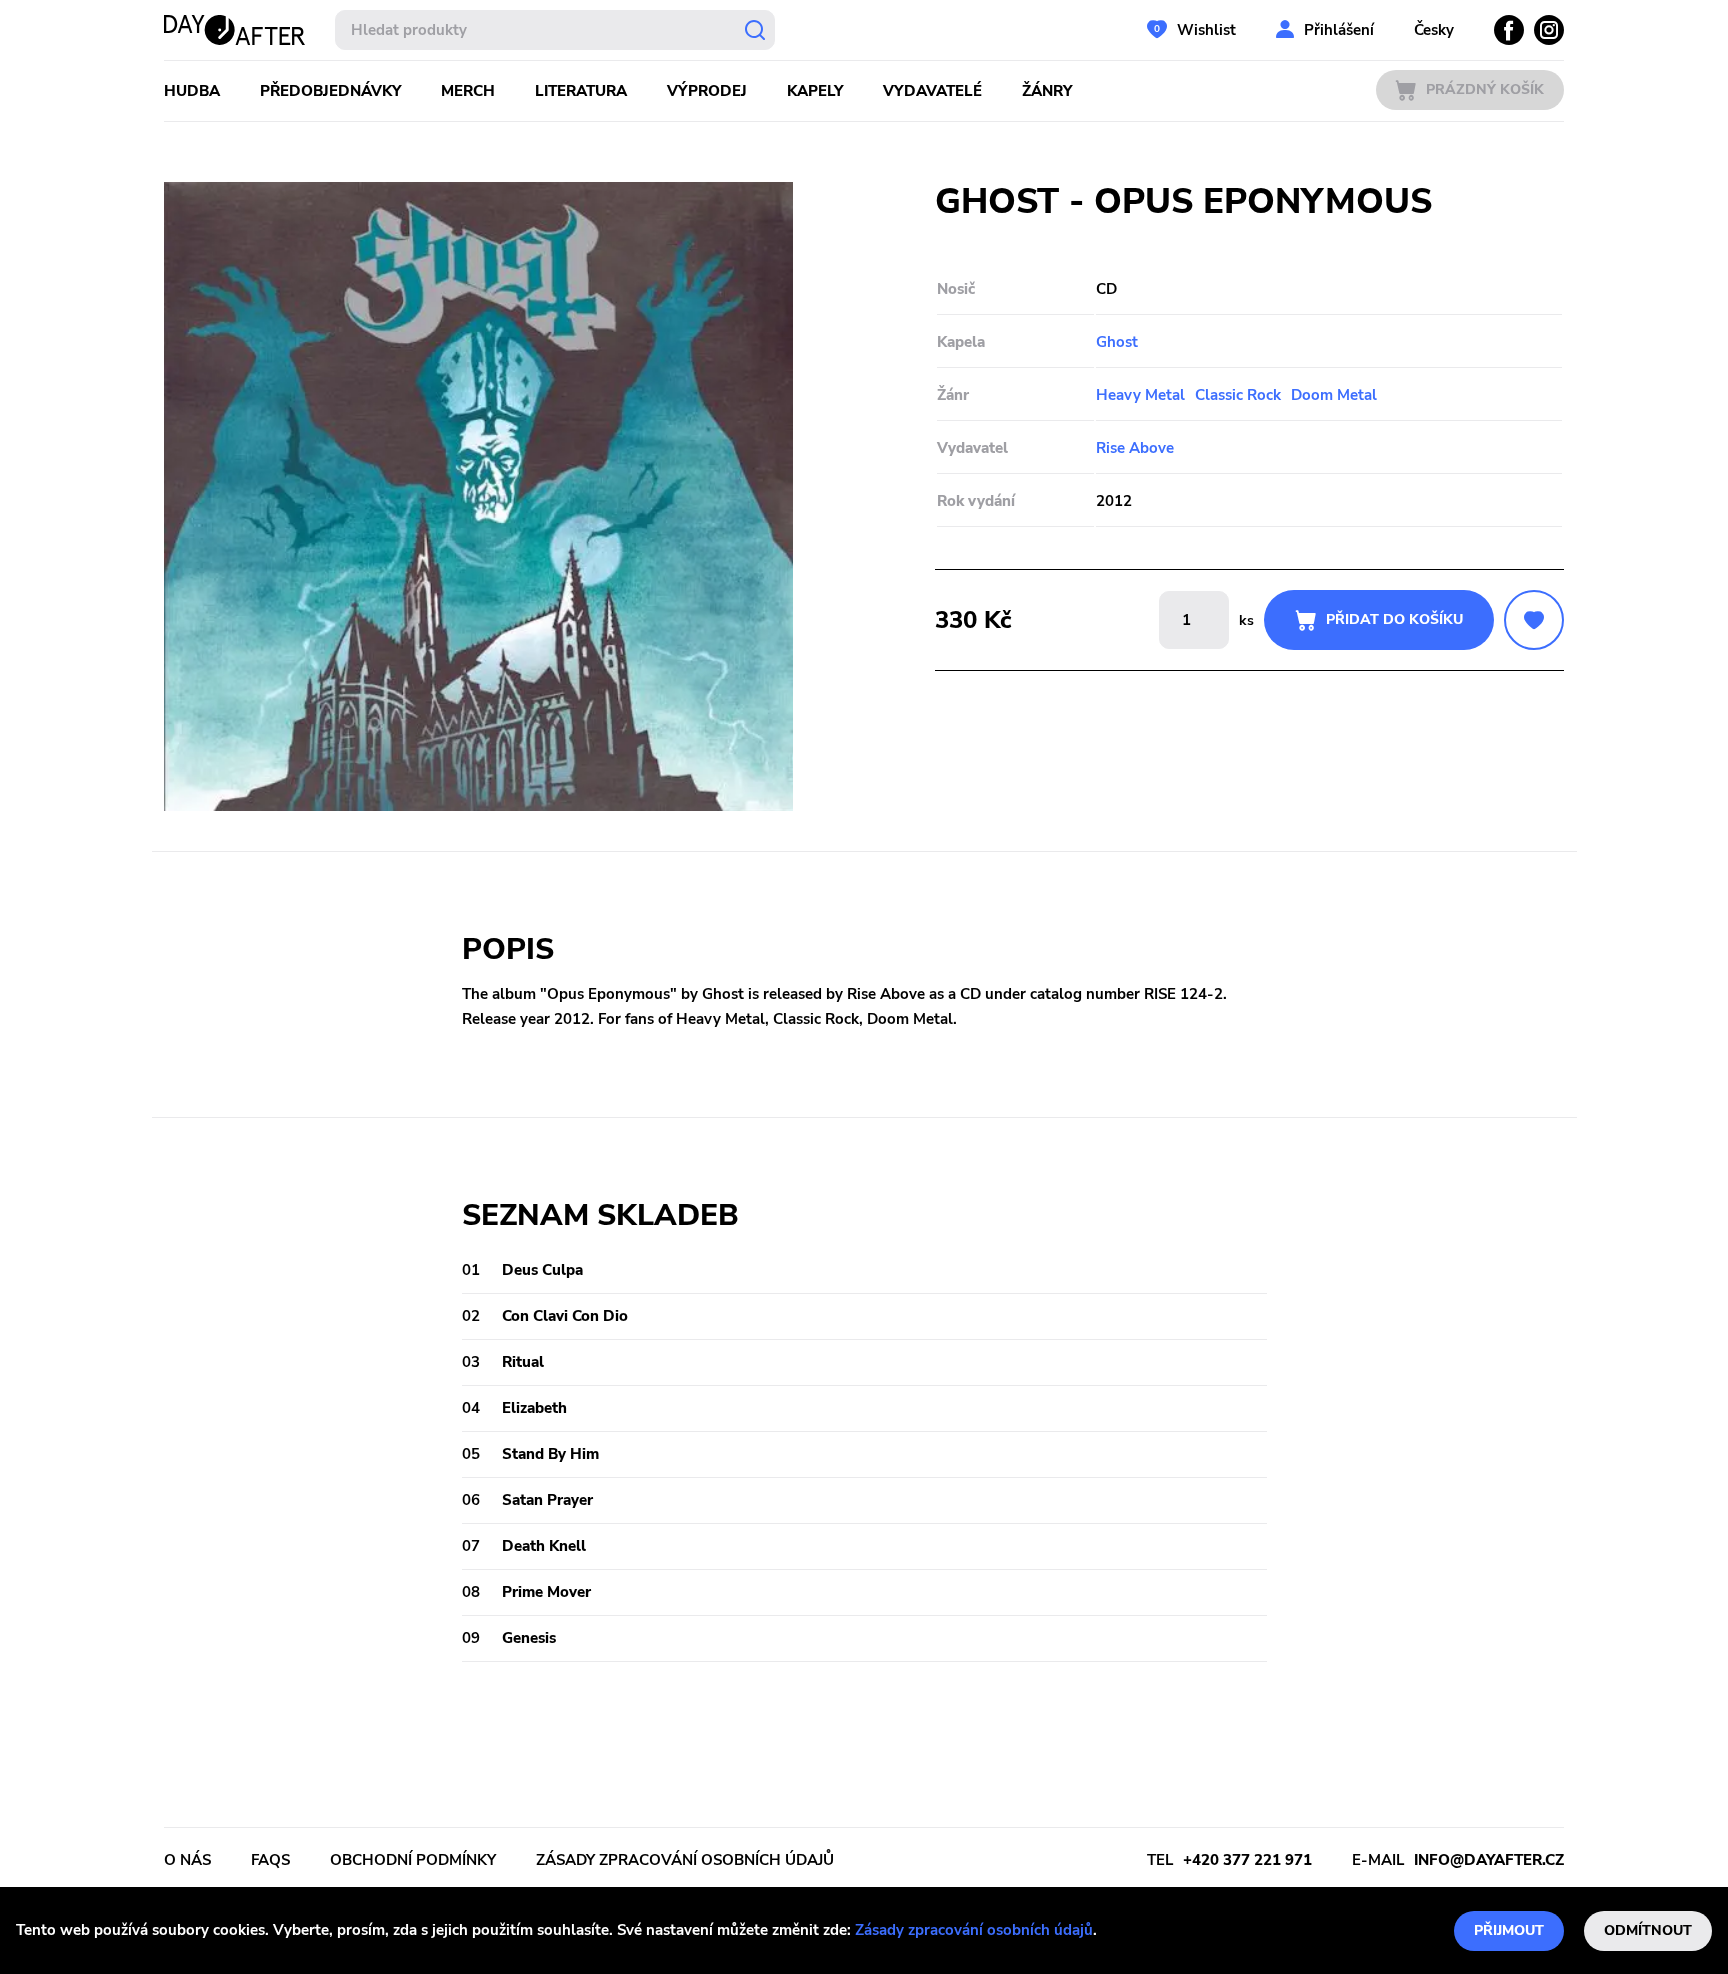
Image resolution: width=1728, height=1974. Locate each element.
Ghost (1117, 342)
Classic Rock (1238, 395)
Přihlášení (1339, 30)
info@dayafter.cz (1489, 1860)
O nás (187, 1860)
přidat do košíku (1394, 619)
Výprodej (707, 91)
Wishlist (1206, 30)
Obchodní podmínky (413, 1860)
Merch (468, 91)
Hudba (192, 91)
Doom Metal (1334, 395)
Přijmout (1509, 1930)
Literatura (581, 91)
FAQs (270, 1860)
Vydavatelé (932, 91)
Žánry (1047, 91)
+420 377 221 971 (1247, 1860)
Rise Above (1135, 448)
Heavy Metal (1140, 395)
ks (1246, 620)
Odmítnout (1648, 1930)
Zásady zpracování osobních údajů (974, 1930)
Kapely (815, 91)
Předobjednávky (330, 91)
